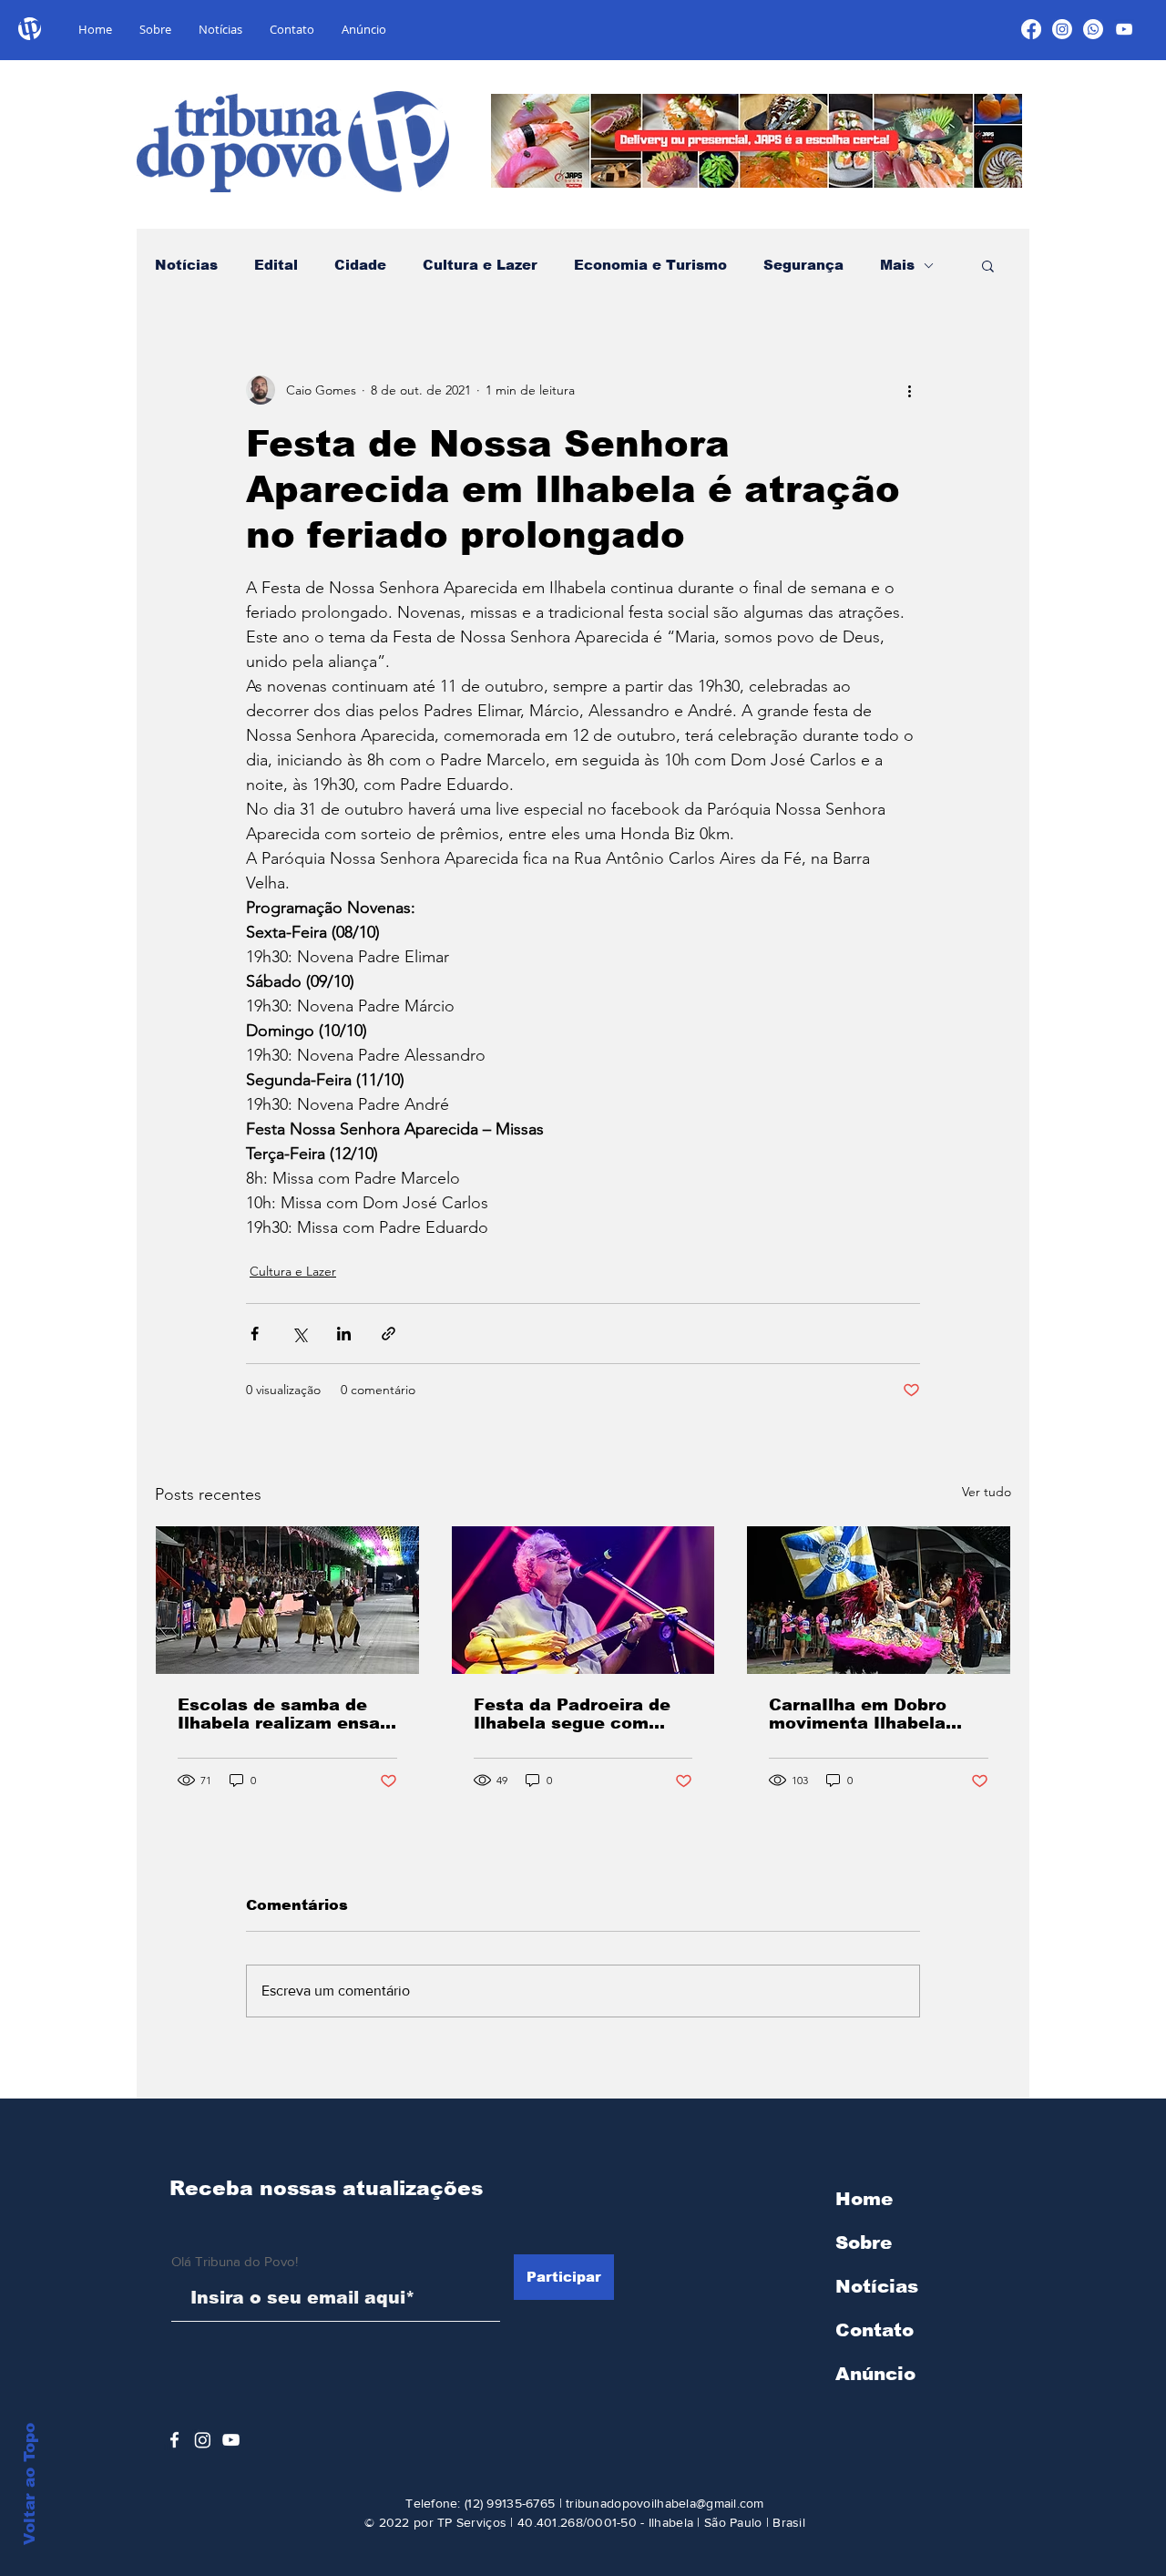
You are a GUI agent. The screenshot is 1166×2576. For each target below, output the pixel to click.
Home (864, 2199)
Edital (276, 265)
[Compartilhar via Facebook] (255, 1334)
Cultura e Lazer (480, 265)
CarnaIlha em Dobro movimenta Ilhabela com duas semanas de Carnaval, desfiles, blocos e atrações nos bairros (869, 1714)
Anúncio (875, 2374)
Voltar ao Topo (30, 2484)
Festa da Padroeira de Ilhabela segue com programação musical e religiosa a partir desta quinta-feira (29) (579, 1714)
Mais (897, 265)
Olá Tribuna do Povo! (235, 2261)
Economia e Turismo (650, 265)
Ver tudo (987, 1492)
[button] (988, 265)
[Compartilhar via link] (389, 1334)
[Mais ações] (909, 390)
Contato (874, 2330)
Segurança (803, 265)
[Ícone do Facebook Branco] (174, 2440)
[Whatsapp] (1093, 29)
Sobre (864, 2242)
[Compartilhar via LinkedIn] (344, 1334)
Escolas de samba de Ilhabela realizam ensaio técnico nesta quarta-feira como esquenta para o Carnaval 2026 (287, 1714)
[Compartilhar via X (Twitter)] (299, 1334)
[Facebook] (1031, 29)
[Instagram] (1062, 29)
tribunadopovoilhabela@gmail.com (665, 2503)
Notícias (186, 265)
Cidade (360, 265)
